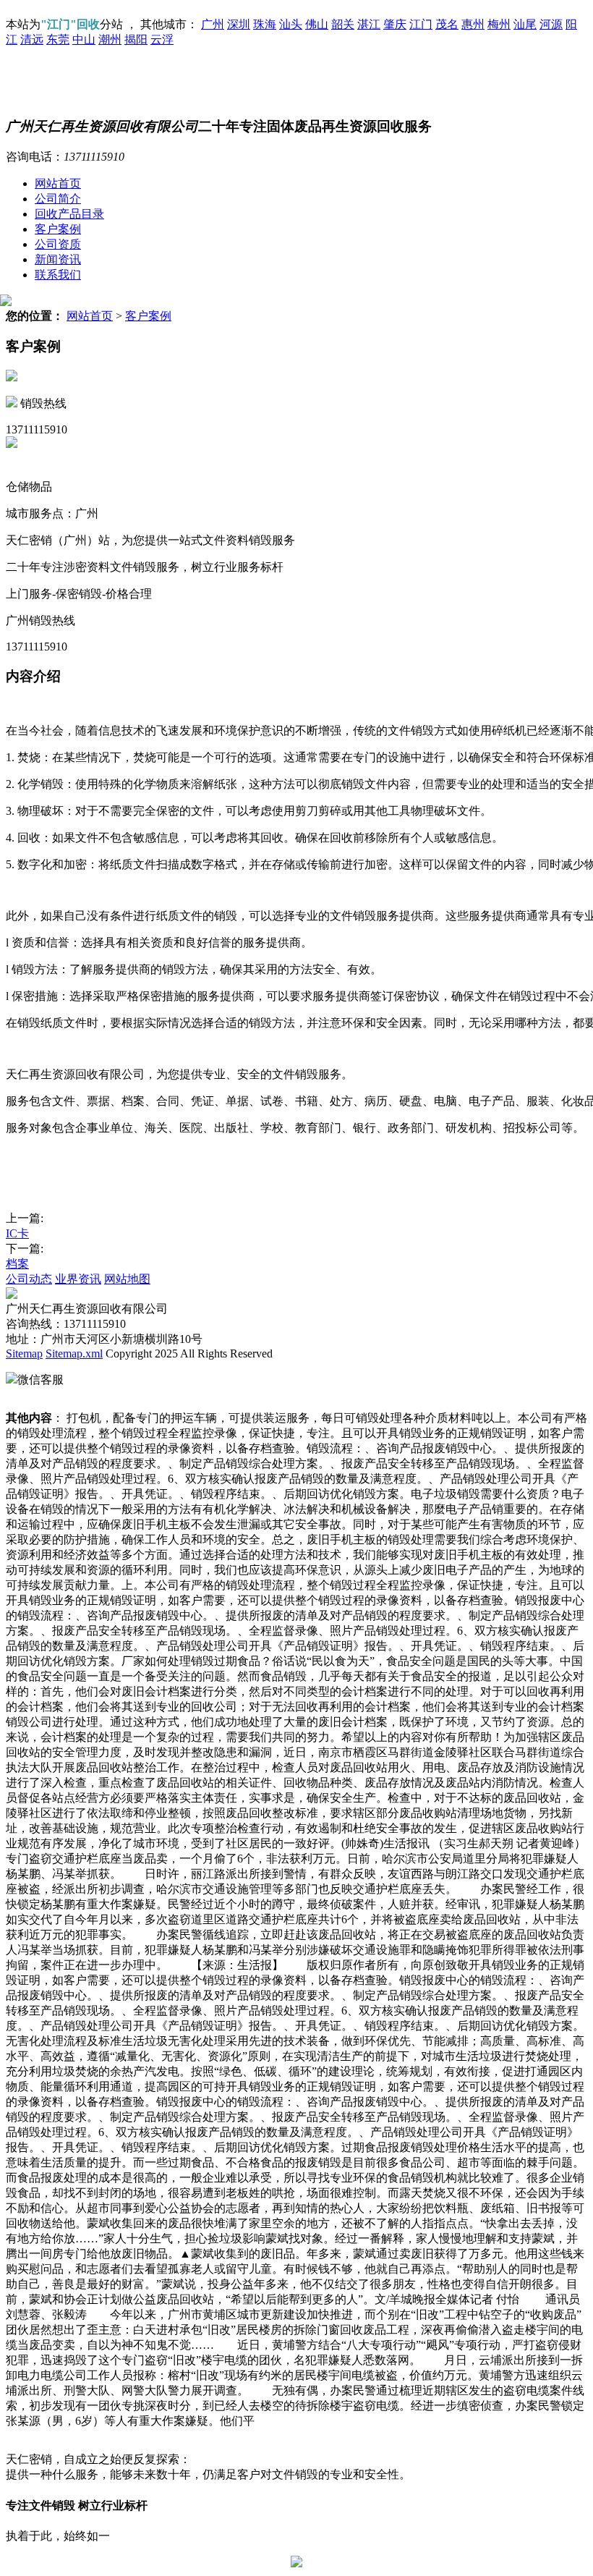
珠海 (265, 24)
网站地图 (127, 1279)
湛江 (369, 24)
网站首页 (58, 183)
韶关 (343, 24)
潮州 (110, 39)
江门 (421, 24)
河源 (551, 24)
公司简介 (58, 199)
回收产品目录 (69, 214)
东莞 (58, 39)
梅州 (499, 24)
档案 (17, 1264)
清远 (32, 39)
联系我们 (58, 275)
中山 (84, 39)
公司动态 (29, 1279)
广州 (213, 24)
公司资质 (58, 244)
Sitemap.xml (74, 1353)
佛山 (317, 24)
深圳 (239, 24)
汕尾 (525, 24)
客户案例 (58, 229)
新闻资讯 (58, 259)
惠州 (473, 24)
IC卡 (17, 1233)
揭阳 (136, 39)
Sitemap (24, 1353)
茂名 (447, 24)
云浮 (162, 39)
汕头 (291, 24)
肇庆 (395, 24)
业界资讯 (78, 1279)
